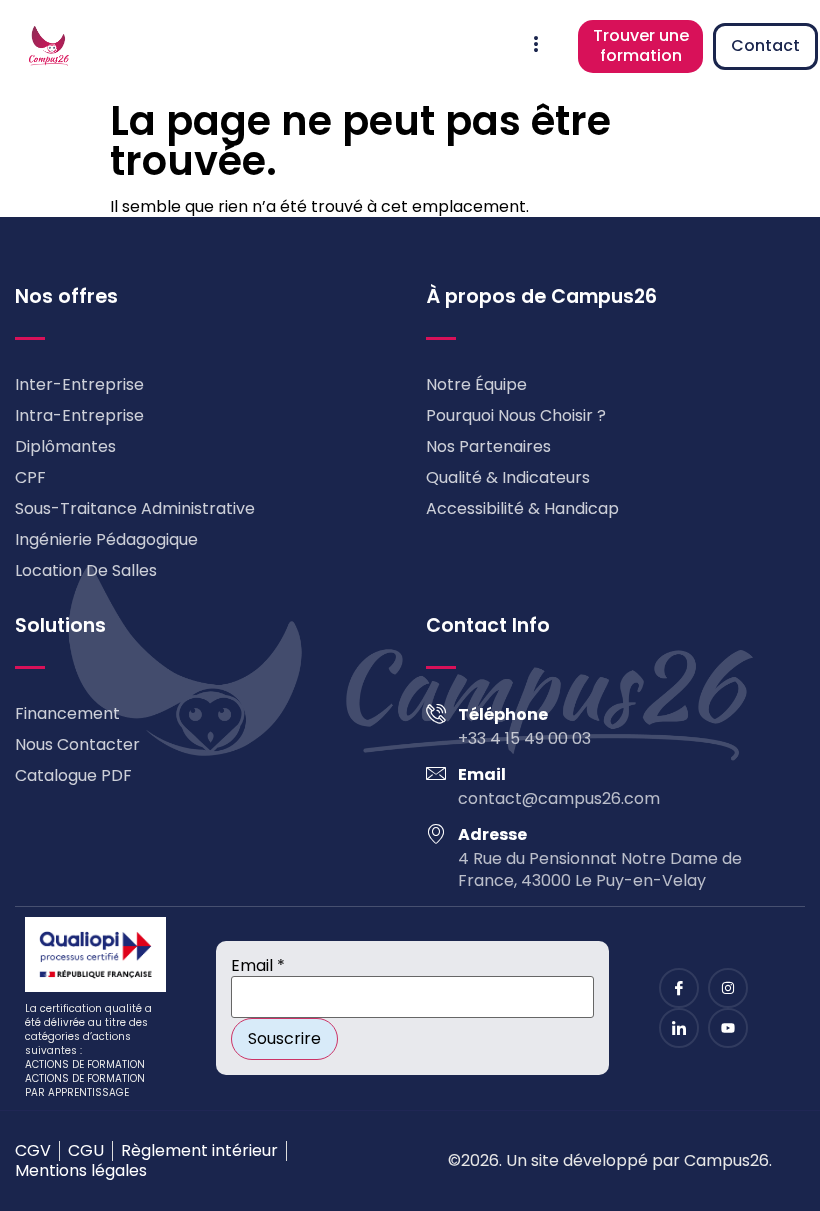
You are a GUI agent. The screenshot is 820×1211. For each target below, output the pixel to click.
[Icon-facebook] (679, 988)
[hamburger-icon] (535, 46)
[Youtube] (728, 1028)
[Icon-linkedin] (679, 1028)
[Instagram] (728, 988)
